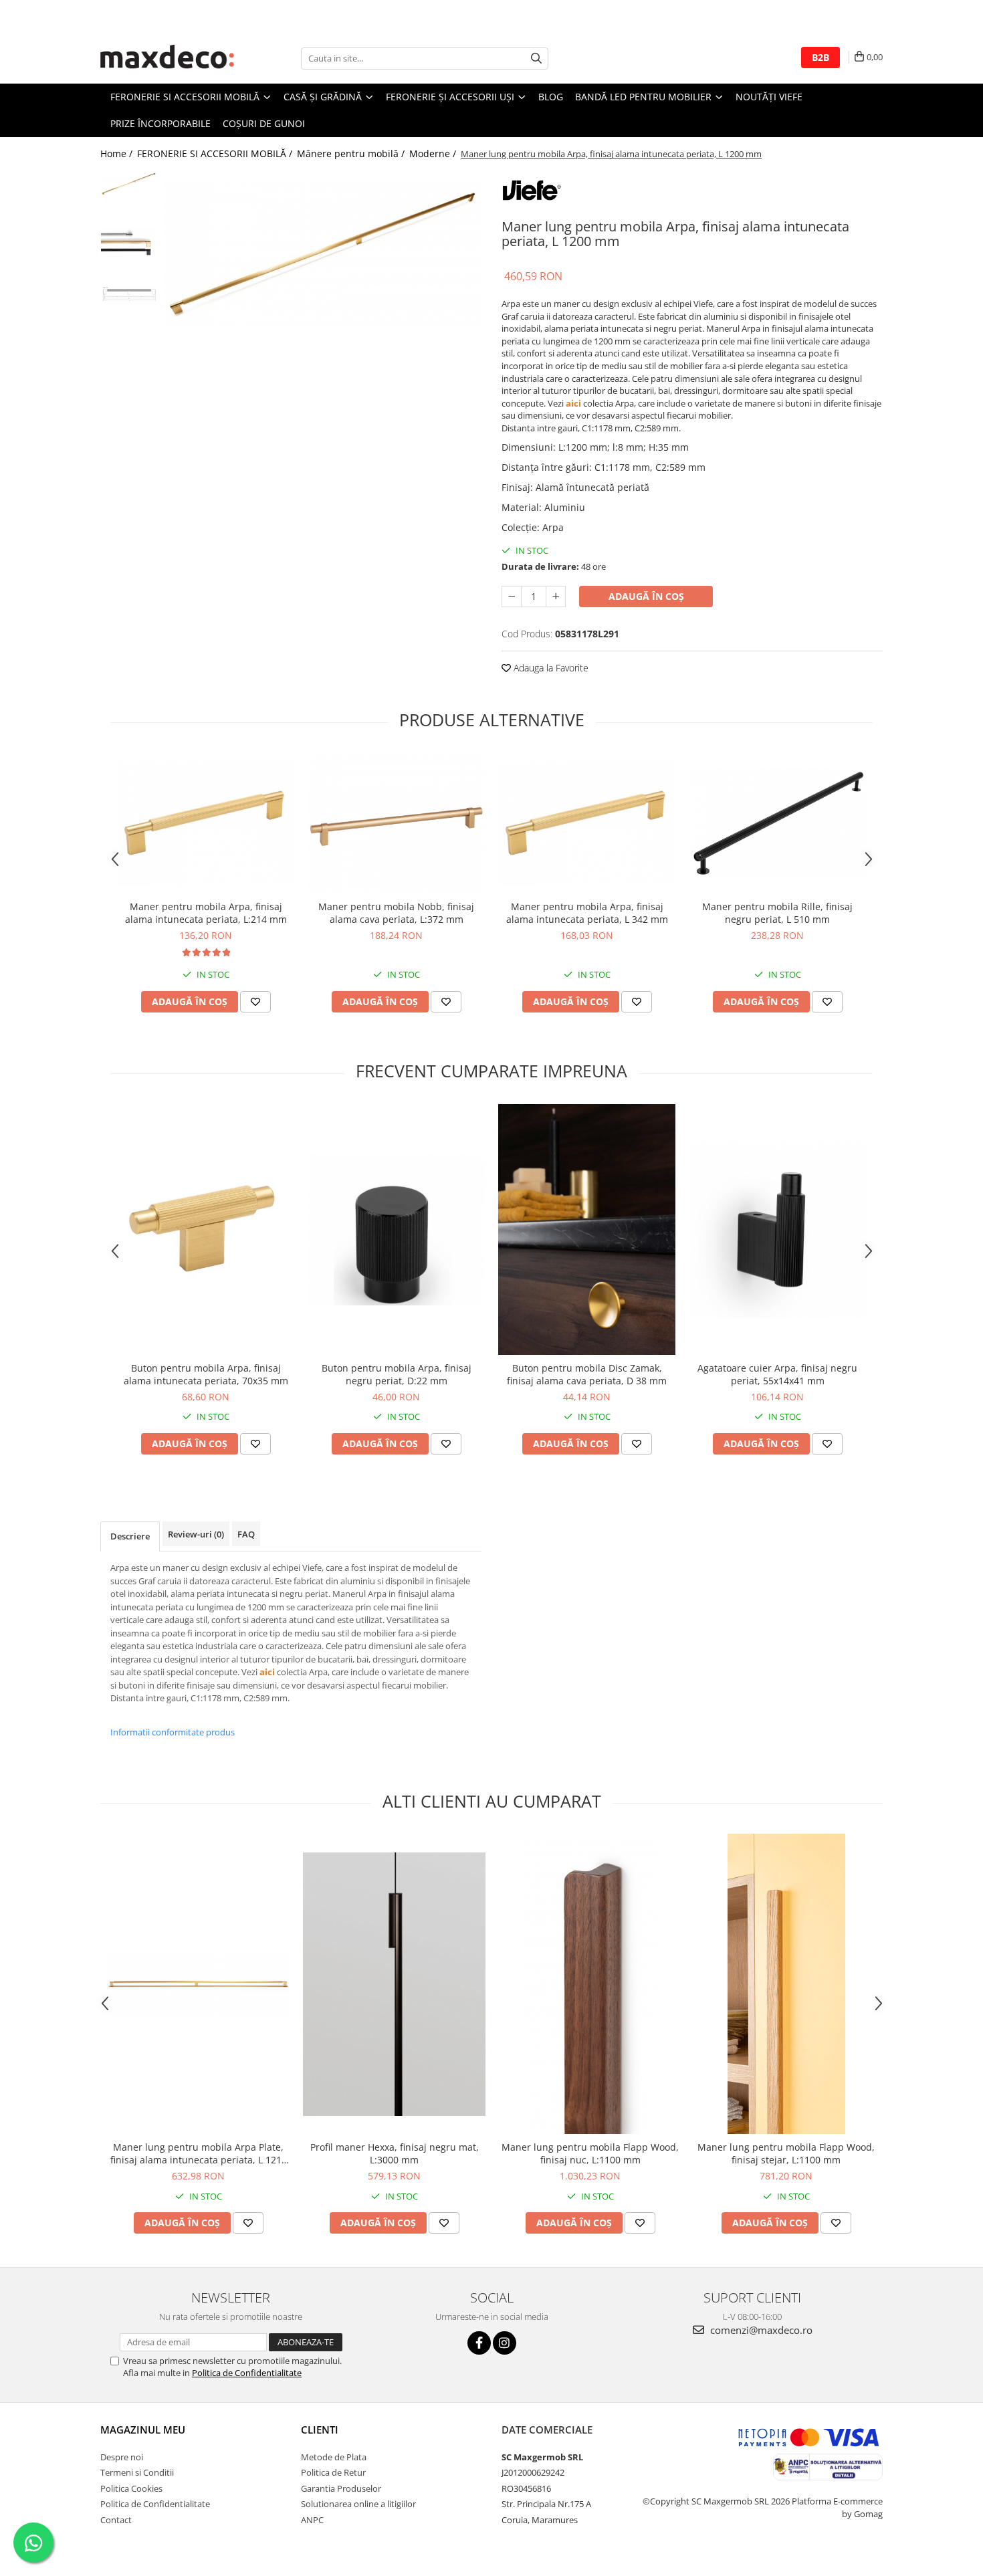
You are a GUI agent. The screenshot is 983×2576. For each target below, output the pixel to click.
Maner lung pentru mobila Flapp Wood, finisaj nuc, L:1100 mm (590, 2153)
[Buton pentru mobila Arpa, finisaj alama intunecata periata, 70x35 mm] (206, 1229)
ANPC (312, 2520)
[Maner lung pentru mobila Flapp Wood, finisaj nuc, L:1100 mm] (590, 1984)
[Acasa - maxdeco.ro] (167, 58)
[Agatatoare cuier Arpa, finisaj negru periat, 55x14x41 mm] (777, 1229)
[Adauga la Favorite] (255, 1002)
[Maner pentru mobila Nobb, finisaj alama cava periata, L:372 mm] (396, 823)
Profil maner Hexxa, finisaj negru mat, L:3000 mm (395, 2153)
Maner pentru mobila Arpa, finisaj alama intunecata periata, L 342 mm (587, 913)
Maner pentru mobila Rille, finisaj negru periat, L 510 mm (777, 913)
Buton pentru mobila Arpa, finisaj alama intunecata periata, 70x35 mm (206, 1374)
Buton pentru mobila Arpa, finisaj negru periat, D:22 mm (397, 1374)
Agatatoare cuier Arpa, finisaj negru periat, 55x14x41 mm (777, 1374)
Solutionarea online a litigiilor (358, 2504)
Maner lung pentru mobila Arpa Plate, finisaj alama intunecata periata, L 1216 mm (199, 2153)
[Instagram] (505, 2343)
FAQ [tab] (246, 1534)
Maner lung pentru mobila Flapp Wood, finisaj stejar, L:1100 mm (786, 2153)
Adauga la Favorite (550, 668)
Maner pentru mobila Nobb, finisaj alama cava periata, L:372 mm (396, 913)
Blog (551, 97)
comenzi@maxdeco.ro (760, 2330)
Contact (116, 2520)
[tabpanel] (323, 254)
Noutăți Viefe (769, 97)
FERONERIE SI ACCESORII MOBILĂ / (216, 153)
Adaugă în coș (646, 596)
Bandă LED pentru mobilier (645, 97)
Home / (118, 153)
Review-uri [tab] (196, 1534)
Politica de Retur (333, 2472)
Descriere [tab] (130, 1536)
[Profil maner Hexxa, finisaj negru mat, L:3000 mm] (394, 1984)
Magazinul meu (143, 2430)
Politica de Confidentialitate (247, 2373)
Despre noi (122, 2457)
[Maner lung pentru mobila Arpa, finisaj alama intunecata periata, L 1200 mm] (323, 254)
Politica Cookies (131, 2488)
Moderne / (434, 153)
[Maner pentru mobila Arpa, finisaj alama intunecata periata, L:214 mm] (206, 823)
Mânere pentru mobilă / (352, 153)
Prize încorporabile (160, 123)
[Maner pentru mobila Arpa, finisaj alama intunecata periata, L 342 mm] (587, 823)
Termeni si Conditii (137, 2472)
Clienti (320, 2430)
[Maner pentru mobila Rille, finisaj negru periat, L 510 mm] (777, 823)
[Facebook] (479, 2343)
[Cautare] (536, 59)
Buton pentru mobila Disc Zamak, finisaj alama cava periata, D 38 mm (587, 1374)
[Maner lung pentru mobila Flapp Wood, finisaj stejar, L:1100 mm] (786, 1984)
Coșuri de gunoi (264, 123)
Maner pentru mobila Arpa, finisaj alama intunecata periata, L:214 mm (206, 913)
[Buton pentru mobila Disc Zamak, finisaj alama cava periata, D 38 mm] (587, 1229)
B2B (821, 57)
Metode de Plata (334, 2457)
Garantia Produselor (341, 2488)
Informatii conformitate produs (173, 1732)
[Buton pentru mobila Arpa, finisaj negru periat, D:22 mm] (396, 1229)
